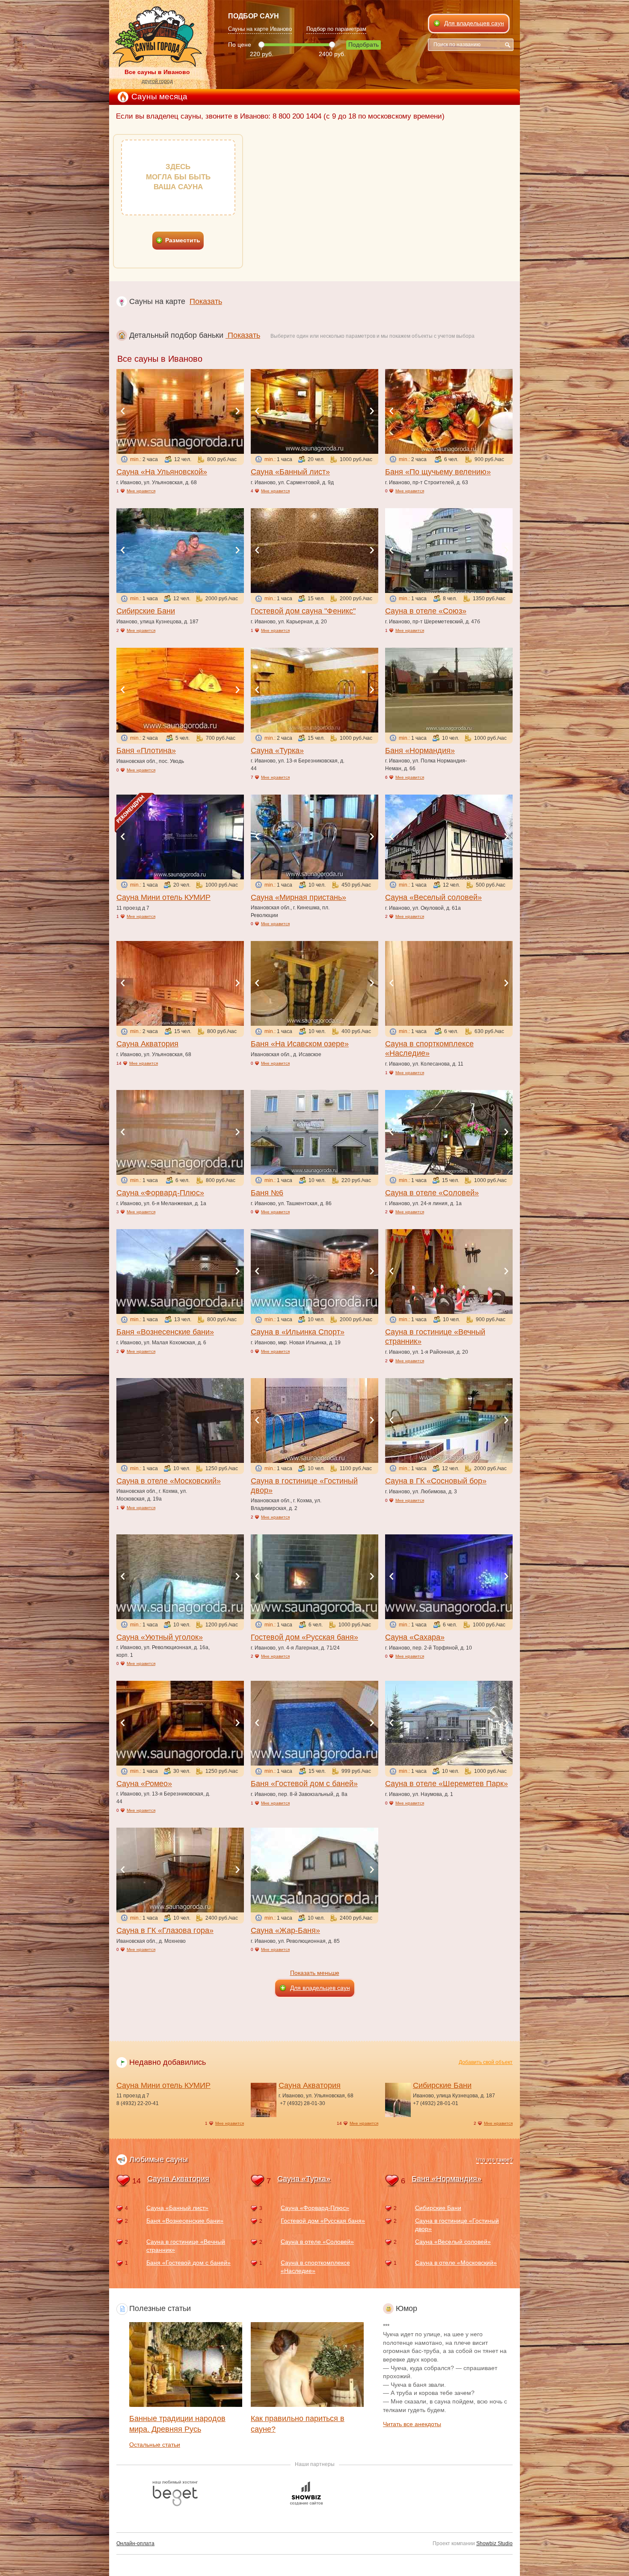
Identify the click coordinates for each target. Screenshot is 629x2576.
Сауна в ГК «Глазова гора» (165, 1930)
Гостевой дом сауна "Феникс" (303, 611)
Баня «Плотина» (146, 750)
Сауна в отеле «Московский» (169, 1481)
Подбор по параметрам (336, 29)
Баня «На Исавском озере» (300, 1044)
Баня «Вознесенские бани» (165, 1332)
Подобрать (363, 45)
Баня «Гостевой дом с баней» (304, 1784)
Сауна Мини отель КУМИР (163, 897)
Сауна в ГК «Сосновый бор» (436, 1481)
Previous (123, 411)
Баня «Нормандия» (420, 750)
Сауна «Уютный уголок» (160, 1637)
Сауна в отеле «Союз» (426, 611)
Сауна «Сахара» (415, 1637)
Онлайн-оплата (135, 2543)
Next (237, 411)
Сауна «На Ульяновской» (162, 472)
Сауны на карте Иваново (260, 29)
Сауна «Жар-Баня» (285, 1930)
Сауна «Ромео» (144, 1784)
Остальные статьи (155, 2445)
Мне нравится (141, 491)
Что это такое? (494, 2160)
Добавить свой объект (486, 2062)
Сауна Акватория (147, 1044)
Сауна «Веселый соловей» (433, 897)
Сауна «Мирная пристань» (298, 897)
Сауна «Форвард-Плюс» (160, 1193)
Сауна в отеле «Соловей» (432, 1193)
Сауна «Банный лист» (290, 472)
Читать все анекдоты (412, 2424)
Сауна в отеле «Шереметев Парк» (447, 1784)
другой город (157, 81)
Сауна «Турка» (277, 750)
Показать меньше (315, 1973)
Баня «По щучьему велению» (438, 472)
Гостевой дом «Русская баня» (304, 1637)
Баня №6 (267, 1193)
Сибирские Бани (146, 611)
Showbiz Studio (494, 2543)
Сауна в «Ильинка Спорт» (298, 1332)
